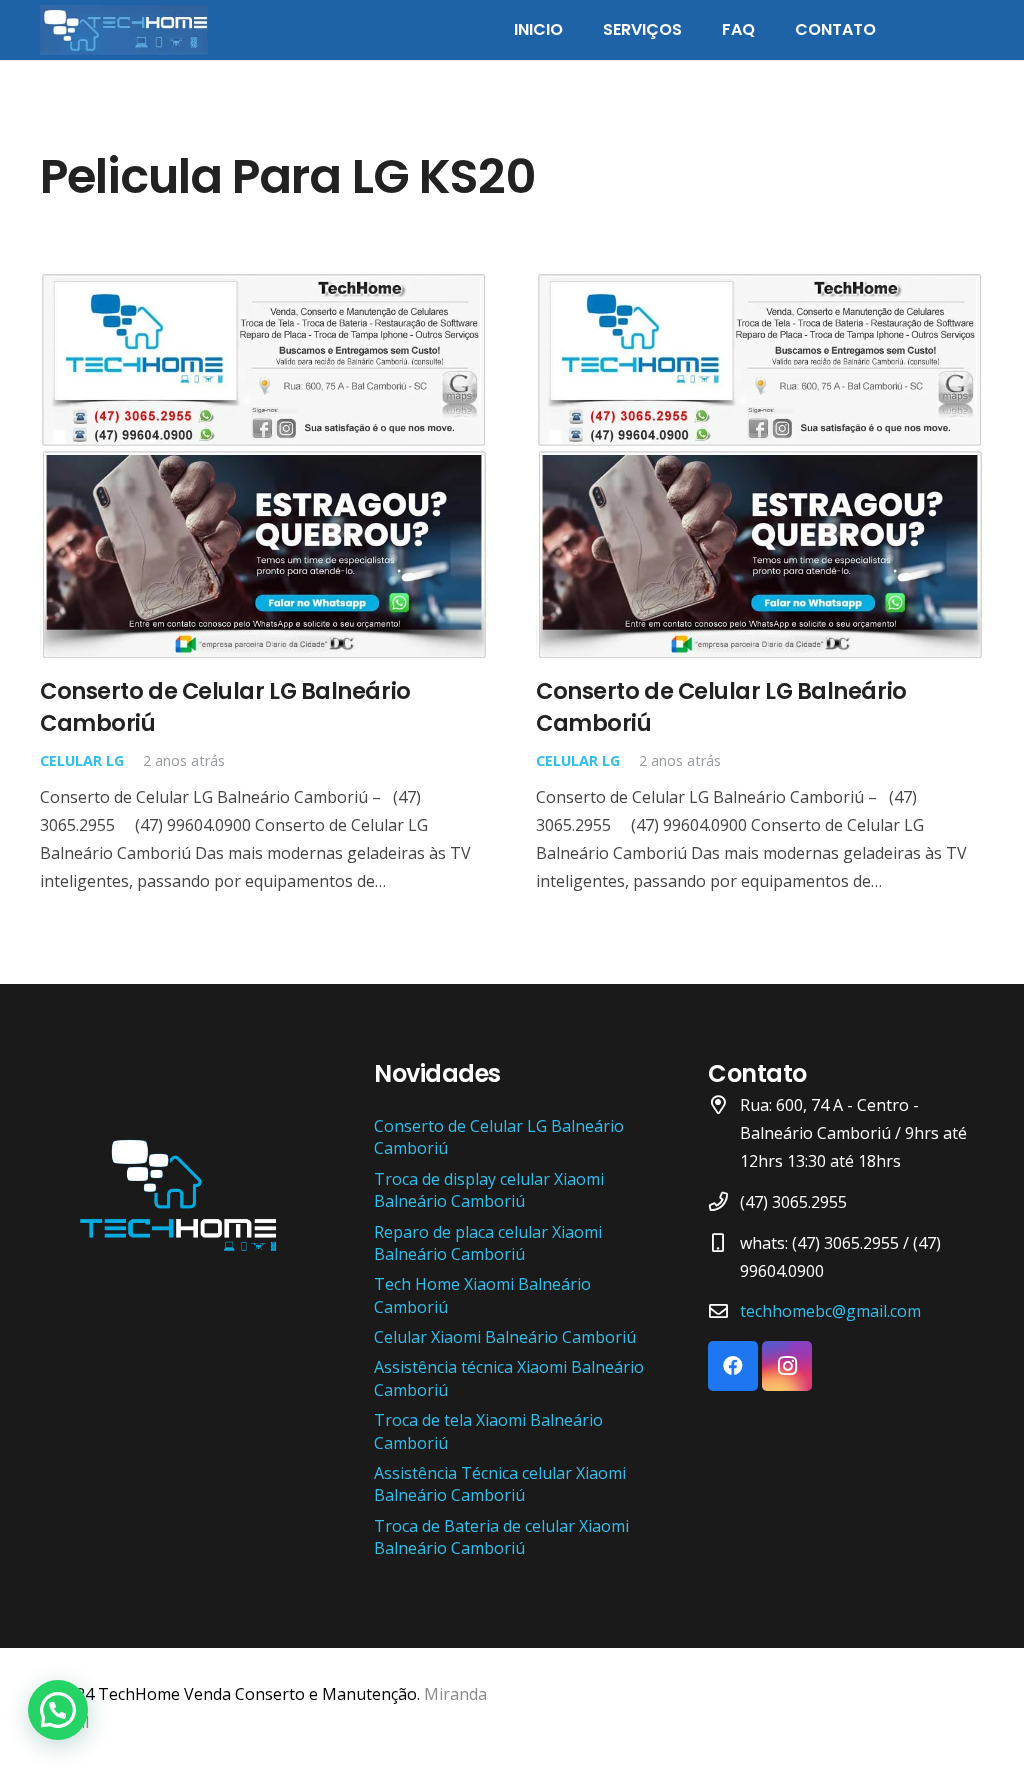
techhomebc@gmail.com (830, 1311)
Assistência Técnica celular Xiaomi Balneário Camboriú (500, 1484)
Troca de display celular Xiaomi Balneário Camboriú (489, 1190)
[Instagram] (787, 1366)
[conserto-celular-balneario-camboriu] (124, 30)
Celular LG (82, 760)
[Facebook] (733, 1366)
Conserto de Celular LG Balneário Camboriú (225, 706)
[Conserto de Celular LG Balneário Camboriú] (264, 286)
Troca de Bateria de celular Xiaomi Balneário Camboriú (501, 1537)
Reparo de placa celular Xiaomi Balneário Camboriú (488, 1243)
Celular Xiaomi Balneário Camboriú (505, 1337)
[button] (58, 1710)
